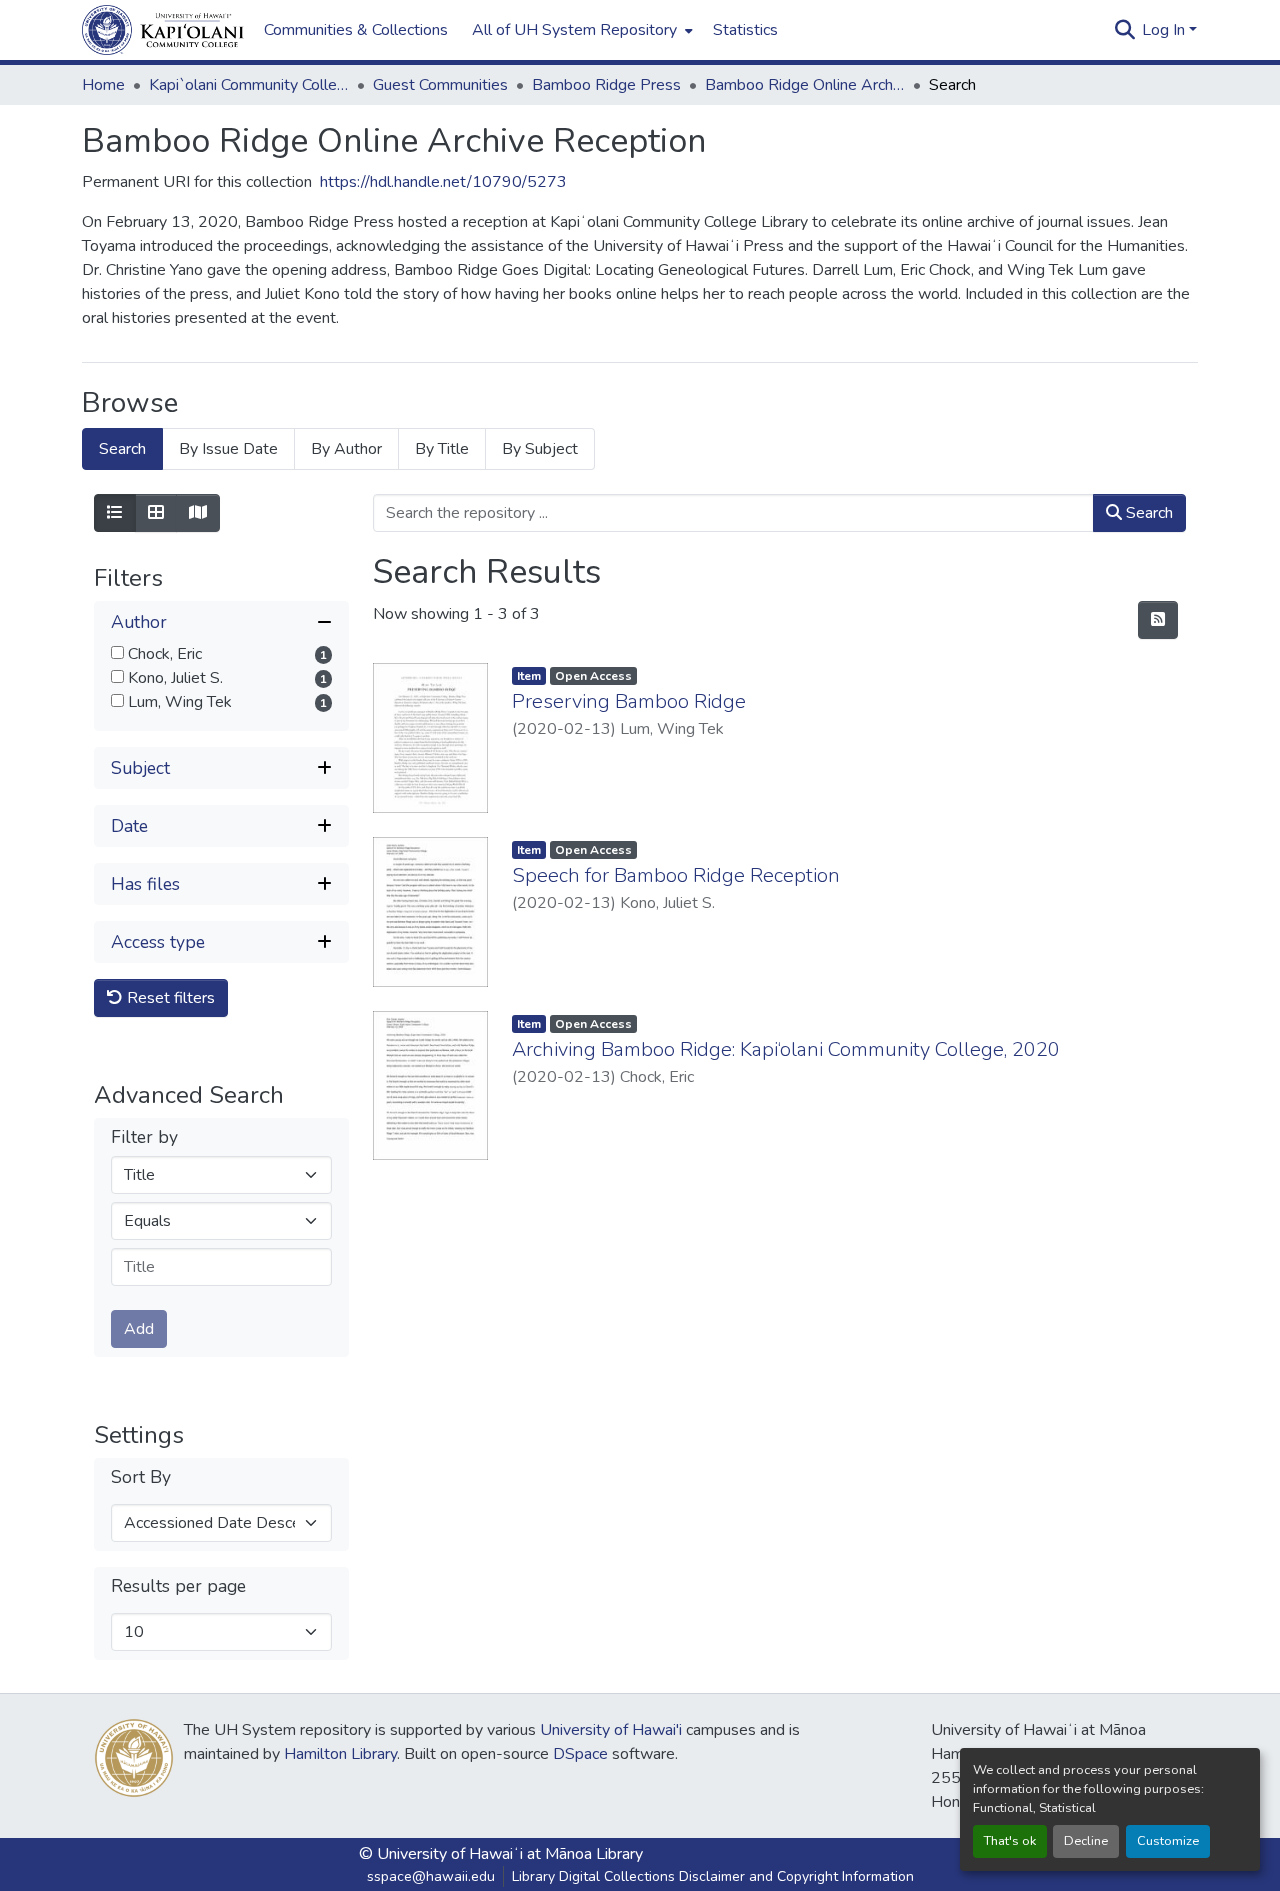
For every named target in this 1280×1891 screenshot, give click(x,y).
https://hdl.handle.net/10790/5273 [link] (443, 182)
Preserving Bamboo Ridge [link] (629, 701)
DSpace (580, 1754)
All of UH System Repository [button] (574, 30)
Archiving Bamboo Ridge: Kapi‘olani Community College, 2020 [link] (786, 1049)
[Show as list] (115, 513)
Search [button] (1147, 513)
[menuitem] (580, 30)
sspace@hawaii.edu (431, 1876)
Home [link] (103, 85)
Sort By (141, 1477)
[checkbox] (117, 652)
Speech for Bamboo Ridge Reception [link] (676, 875)
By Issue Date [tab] (228, 449)
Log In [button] (1165, 30)
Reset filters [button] (169, 998)
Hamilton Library (340, 1754)
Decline (1086, 1841)
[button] (163, 30)
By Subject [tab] (540, 449)
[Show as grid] (156, 513)
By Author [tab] (346, 449)
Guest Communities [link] (440, 85)
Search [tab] (122, 449)
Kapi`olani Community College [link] (249, 85)
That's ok (1010, 1841)
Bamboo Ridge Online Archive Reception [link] (805, 85)
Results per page (178, 1586)
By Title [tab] (442, 449)
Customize (1168, 1841)
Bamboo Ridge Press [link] (606, 85)
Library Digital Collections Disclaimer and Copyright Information (713, 1876)
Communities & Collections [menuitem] (356, 30)
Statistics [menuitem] (745, 30)
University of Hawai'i (611, 1730)
